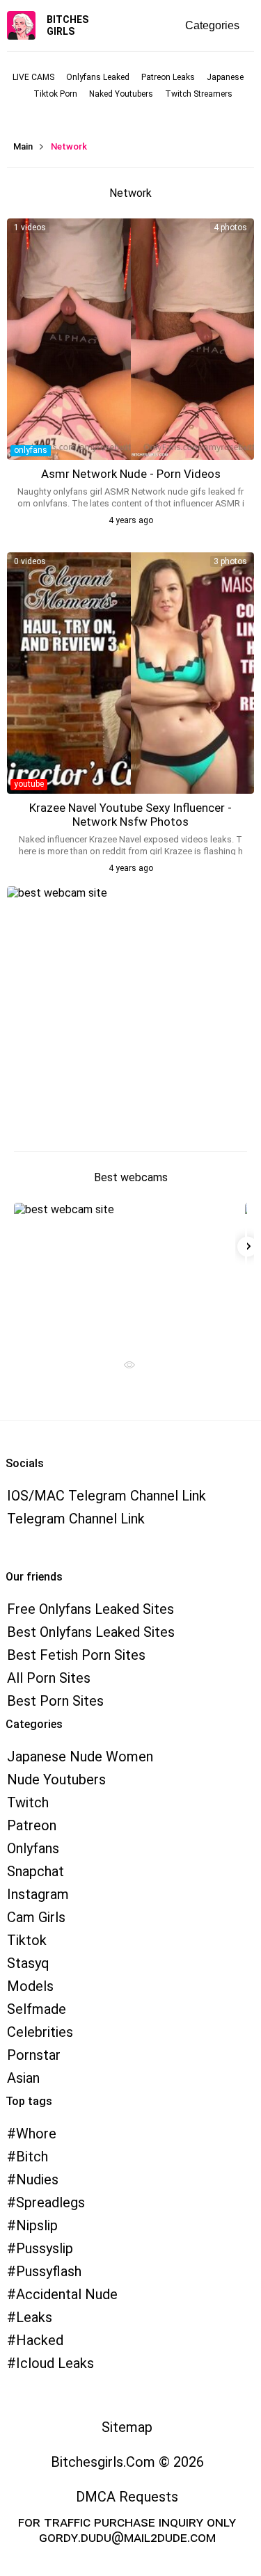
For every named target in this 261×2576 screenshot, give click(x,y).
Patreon (32, 1825)
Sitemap (127, 2427)
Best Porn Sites (55, 1701)
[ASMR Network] (130, 339)
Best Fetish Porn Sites (76, 1655)
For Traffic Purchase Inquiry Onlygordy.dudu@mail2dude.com (127, 2529)
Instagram (38, 1894)
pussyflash (49, 2271)
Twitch (28, 1802)
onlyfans (31, 450)
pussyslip (45, 2248)
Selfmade (37, 2009)
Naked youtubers (121, 94)
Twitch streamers (199, 94)
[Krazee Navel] (130, 673)
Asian (23, 2078)
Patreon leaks (168, 77)
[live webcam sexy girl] (125, 1272)
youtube (29, 784)
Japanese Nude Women (80, 1757)
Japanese (225, 77)
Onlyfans (33, 1848)
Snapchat (35, 1871)
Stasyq (28, 1963)
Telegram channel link (76, 1519)
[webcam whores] (125, 1368)
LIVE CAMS (33, 77)
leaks (34, 2317)
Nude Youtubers (56, 1779)
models (30, 1986)
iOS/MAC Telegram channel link (106, 1496)
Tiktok (27, 1940)
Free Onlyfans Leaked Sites (90, 1609)
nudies (37, 2179)
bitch (32, 2157)
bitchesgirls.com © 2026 (127, 2462)
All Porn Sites (49, 1678)
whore (36, 2134)
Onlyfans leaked (98, 77)
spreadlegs (50, 2202)
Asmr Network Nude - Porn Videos (131, 474)
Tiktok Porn (55, 94)
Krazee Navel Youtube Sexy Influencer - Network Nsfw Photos (130, 815)
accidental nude (67, 2294)
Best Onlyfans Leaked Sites (91, 1632)
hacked (40, 2340)
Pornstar (34, 2055)
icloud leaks (55, 2363)
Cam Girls (36, 1917)
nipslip (37, 2225)
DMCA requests (127, 2497)
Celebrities (40, 2032)
